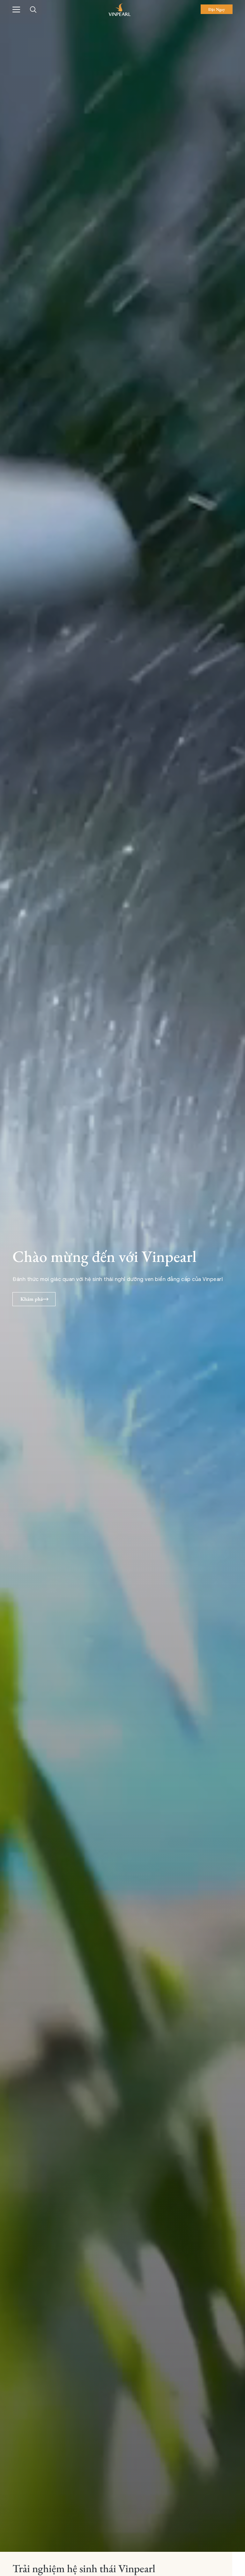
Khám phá (32, 1299)
